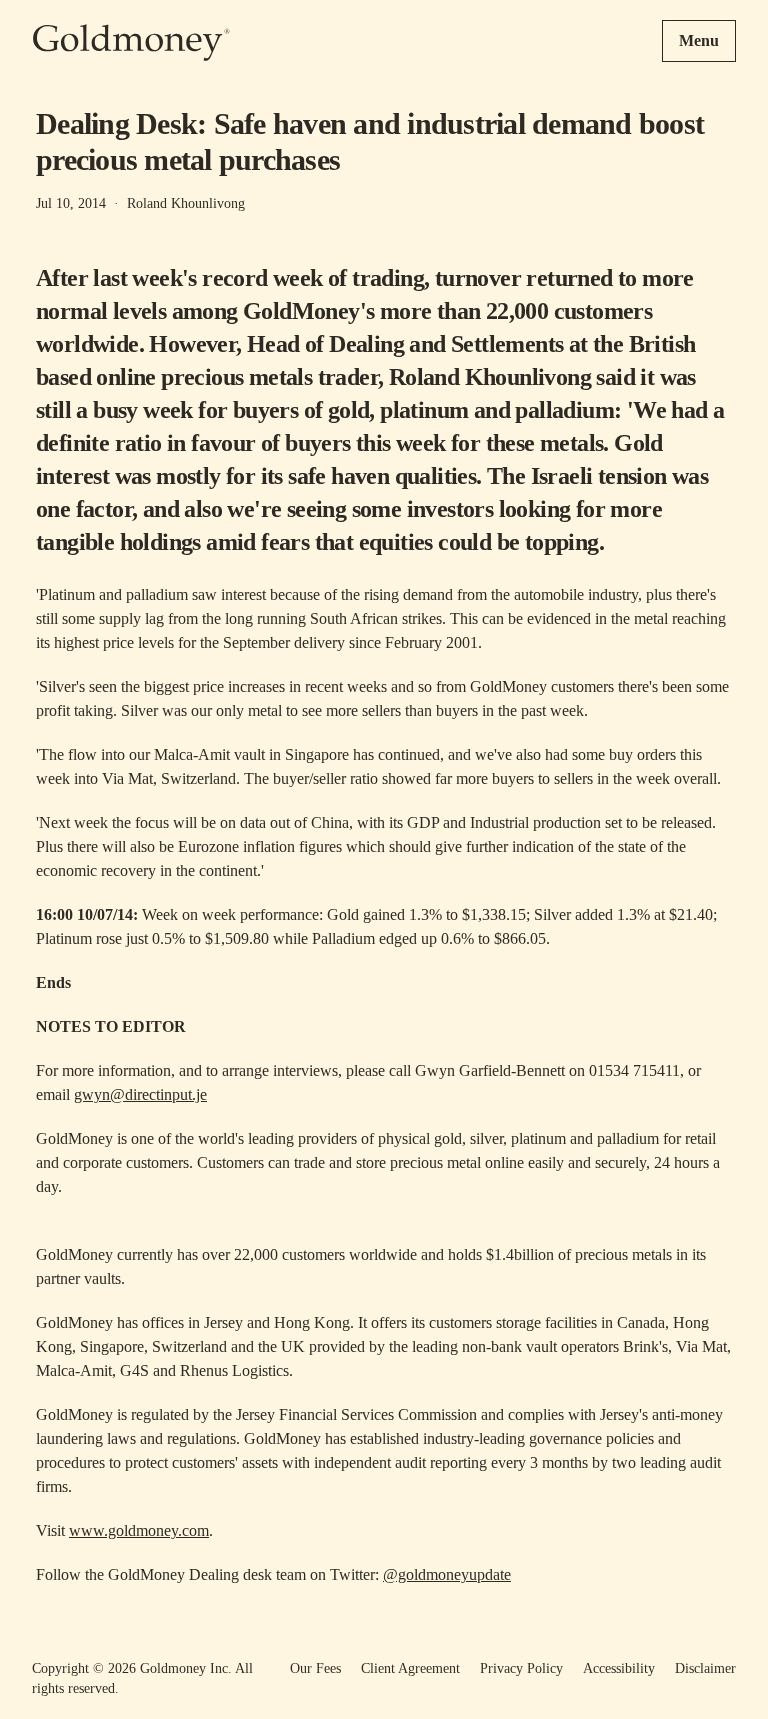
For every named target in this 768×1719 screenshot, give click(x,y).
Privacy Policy (521, 1668)
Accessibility (619, 1668)
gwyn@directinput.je (140, 1094)
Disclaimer (705, 1668)
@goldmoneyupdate (447, 1574)
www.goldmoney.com (139, 1530)
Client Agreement (410, 1668)
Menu (699, 40)
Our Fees (315, 1668)
